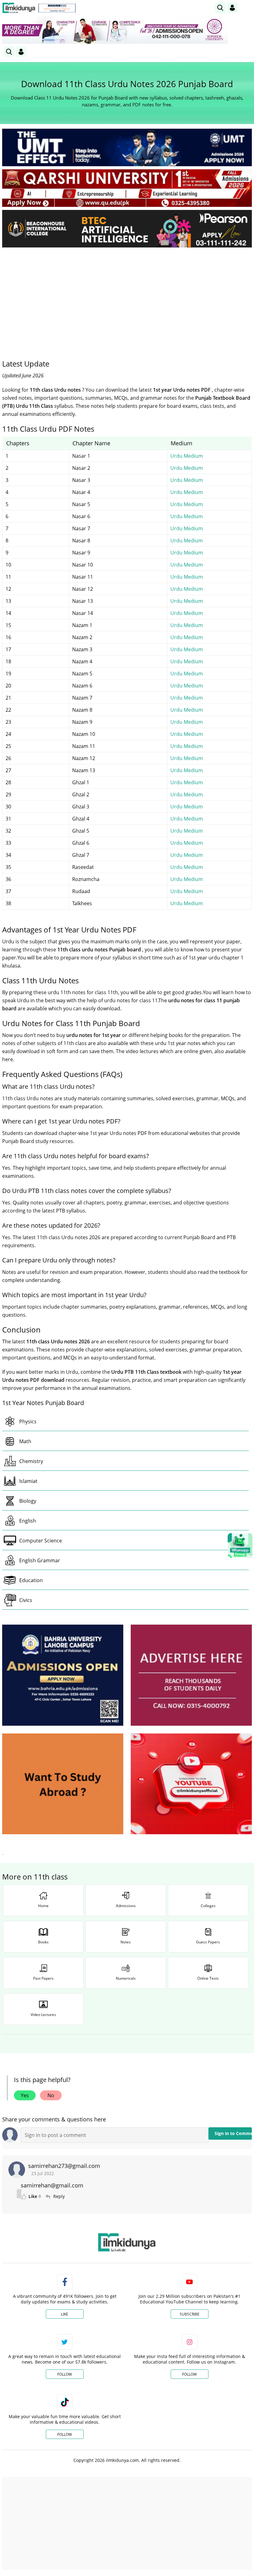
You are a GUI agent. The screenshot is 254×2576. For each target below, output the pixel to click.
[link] (57, 8)
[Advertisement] (127, 299)
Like (65, 2314)
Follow (65, 2374)
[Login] (232, 8)
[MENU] (247, 8)
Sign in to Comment (233, 2133)
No (51, 2095)
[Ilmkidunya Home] (19, 8)
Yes (25, 2095)
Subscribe (190, 2314)
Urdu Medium (187, 456)
